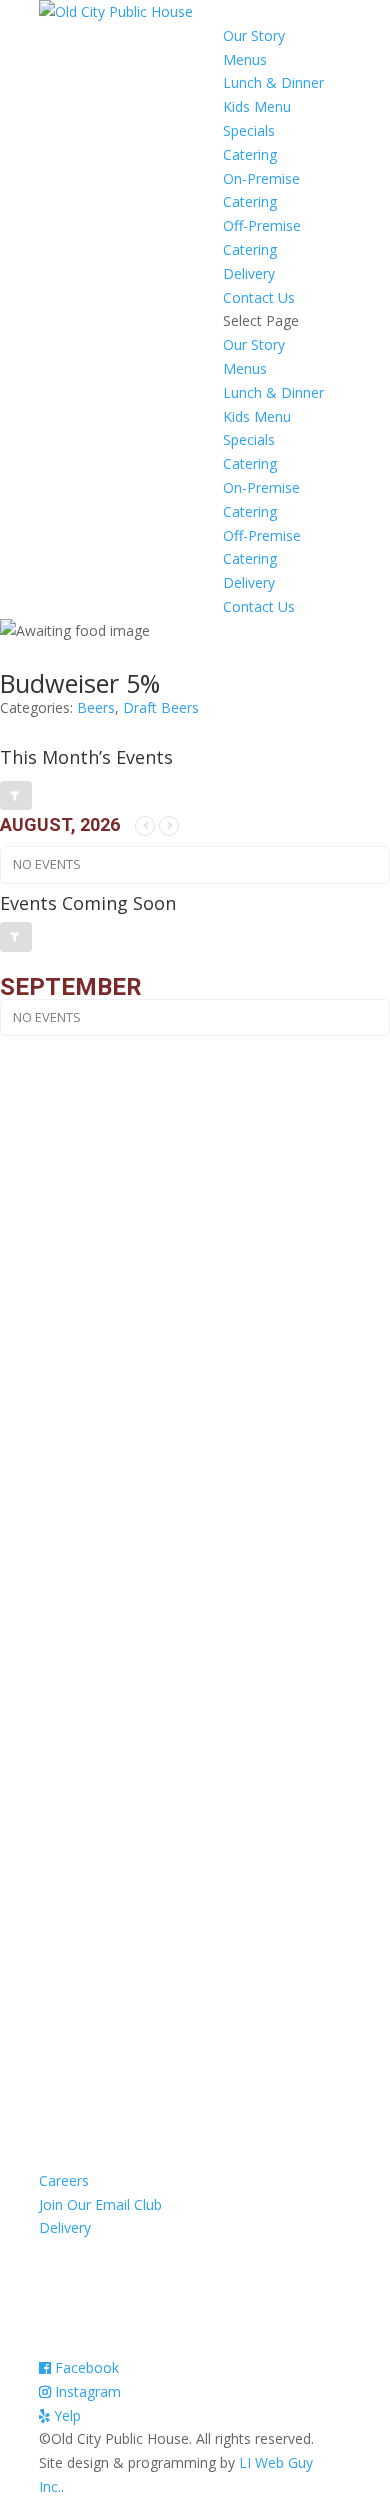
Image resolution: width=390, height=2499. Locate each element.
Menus (245, 59)
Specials (249, 130)
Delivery (249, 273)
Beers (96, 707)
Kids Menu (257, 106)
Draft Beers (161, 707)
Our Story (254, 35)
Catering (250, 154)
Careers (64, 2180)
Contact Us (259, 297)
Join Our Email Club (100, 2204)
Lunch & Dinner (273, 82)
